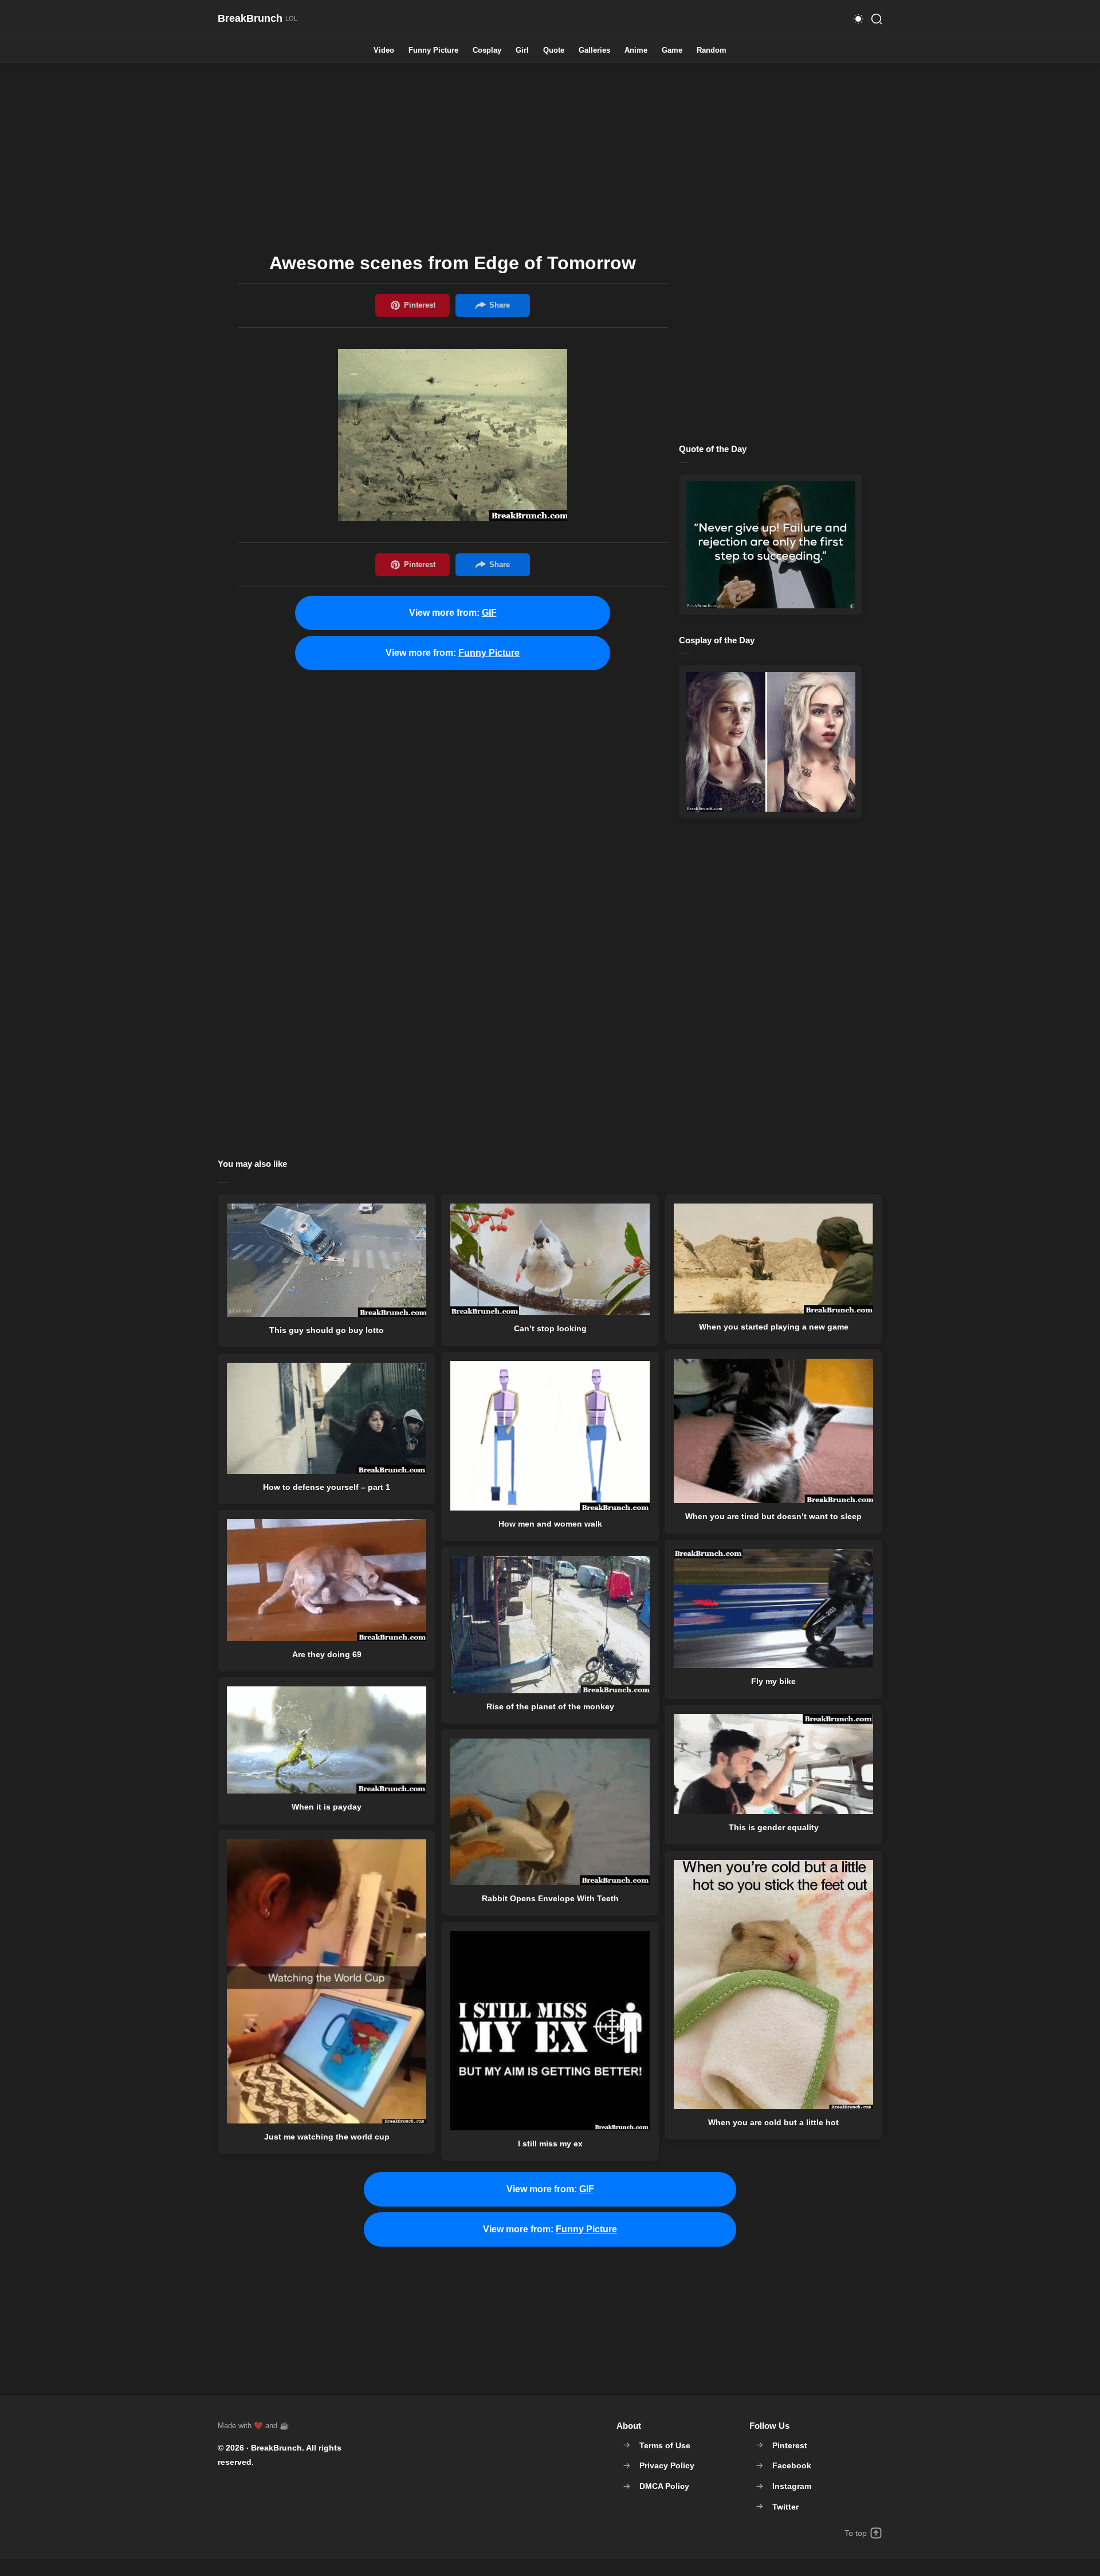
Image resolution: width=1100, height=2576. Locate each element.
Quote (554, 51)
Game (672, 51)
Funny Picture (433, 51)
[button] (858, 19)
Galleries (594, 51)
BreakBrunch (276, 2448)
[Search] (877, 19)
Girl (522, 51)
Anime (636, 51)
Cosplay (487, 51)
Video (384, 51)
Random (712, 51)
